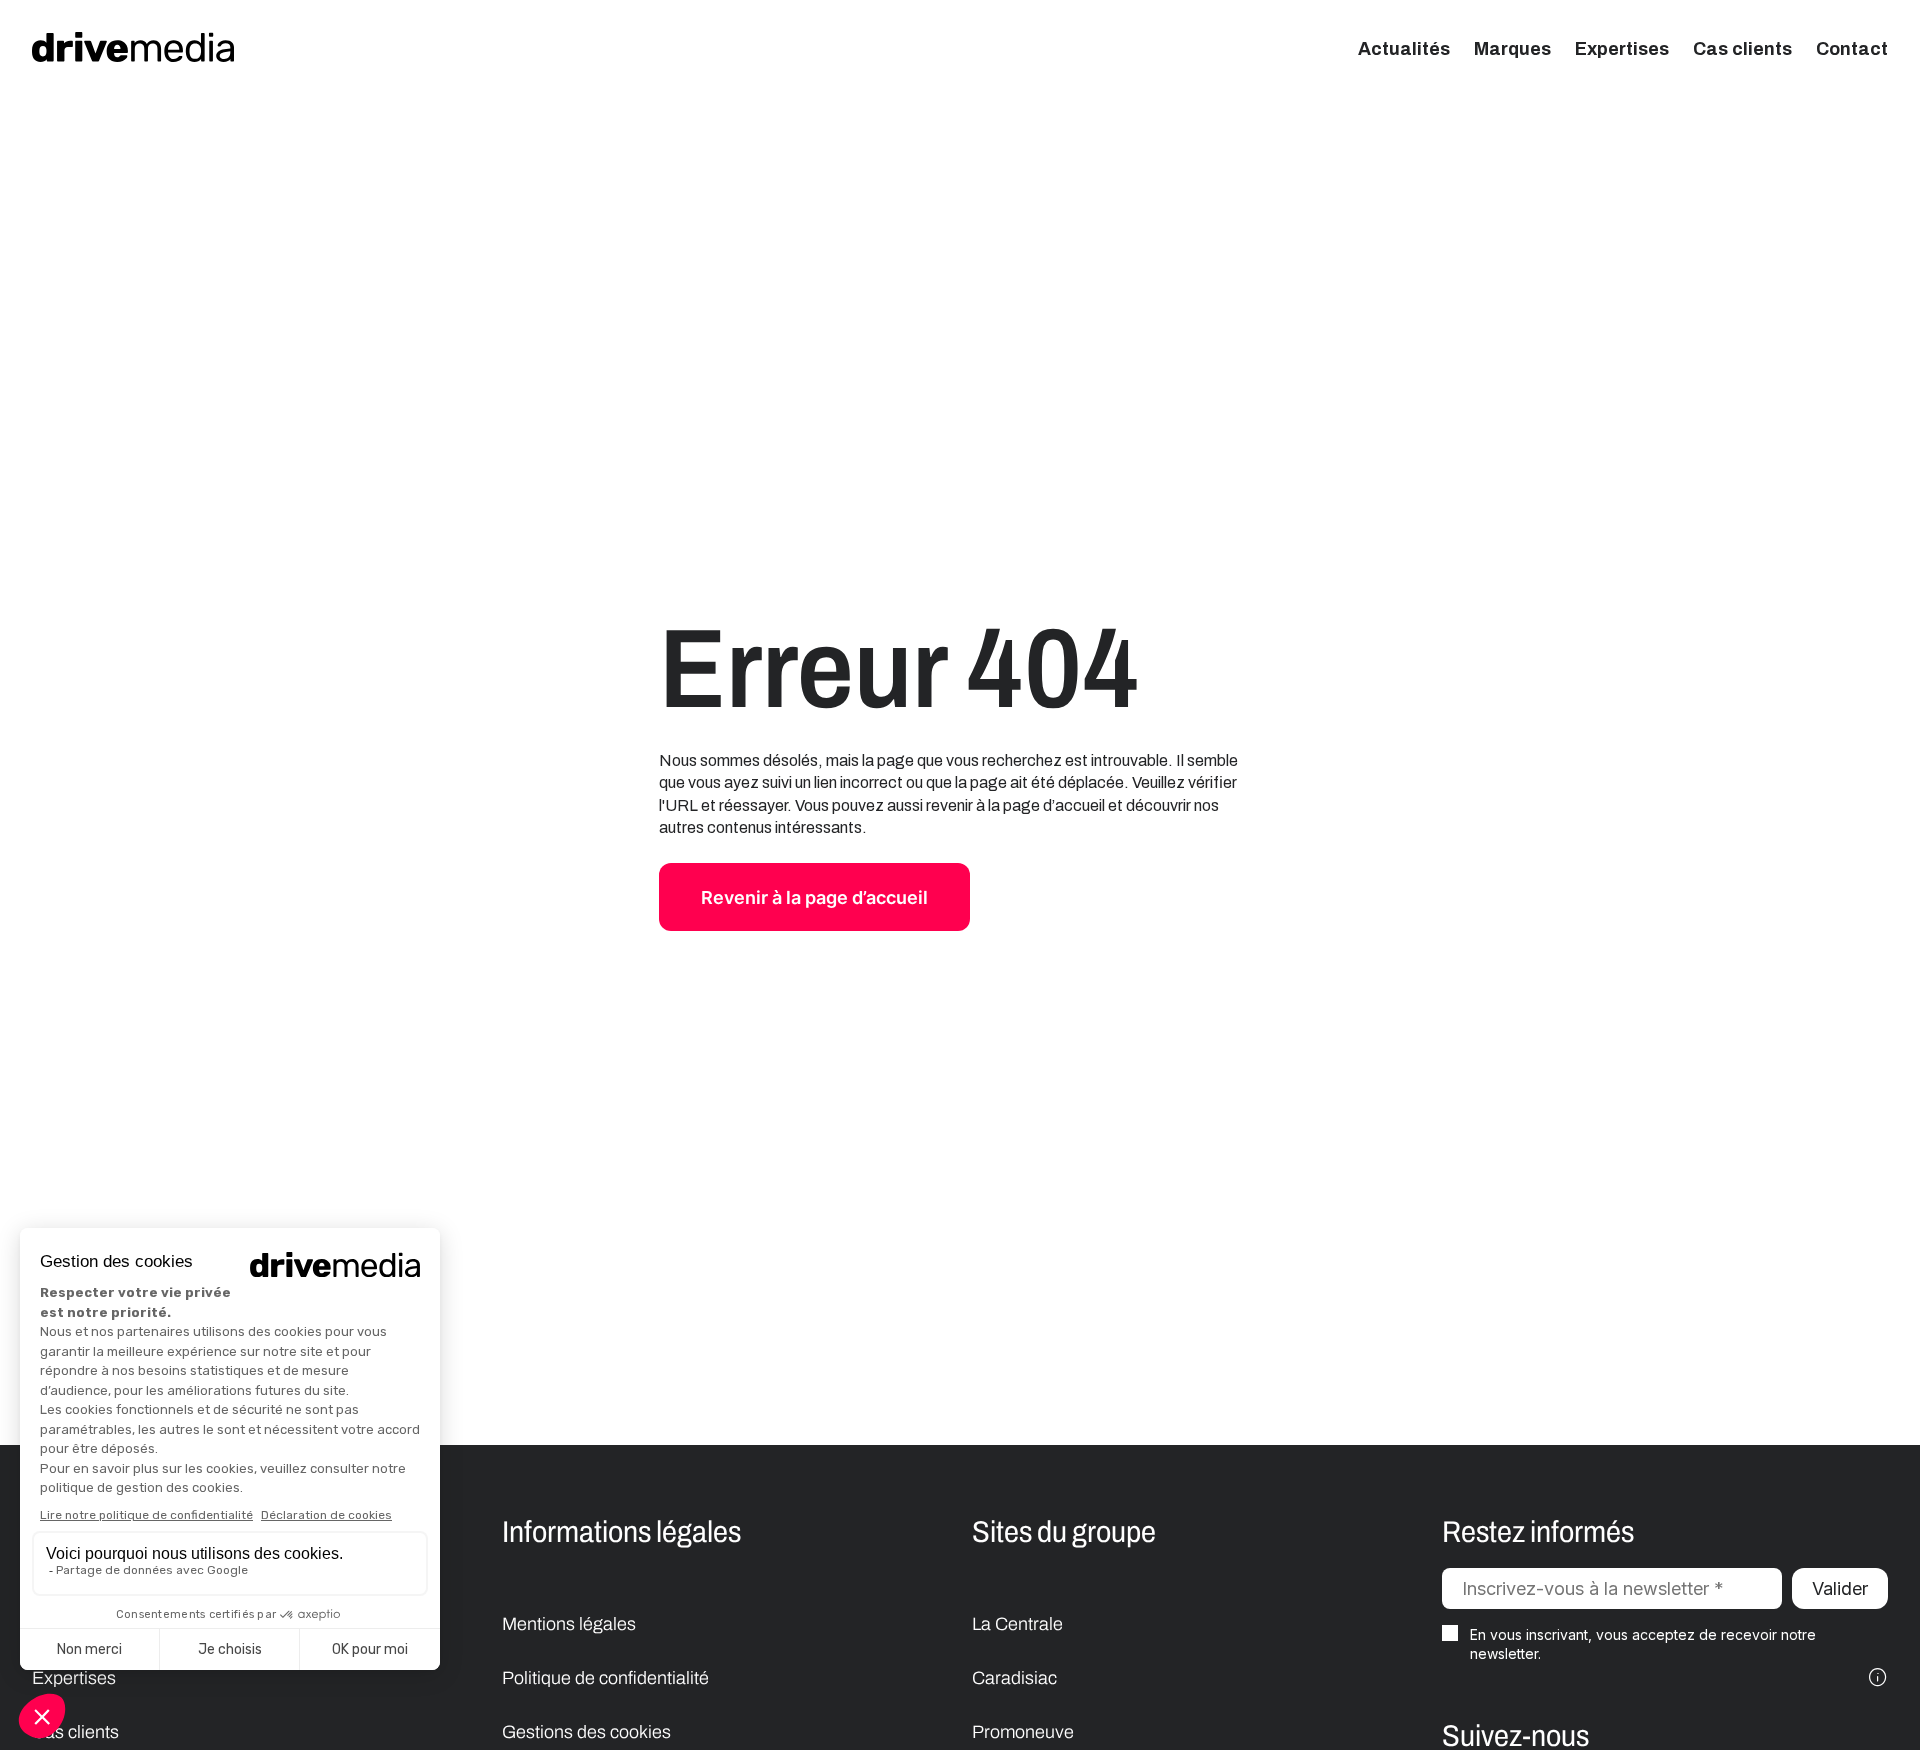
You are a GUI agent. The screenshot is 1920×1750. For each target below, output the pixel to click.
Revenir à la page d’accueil (814, 897)
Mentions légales (569, 1624)
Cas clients (1742, 49)
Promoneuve (1023, 1732)
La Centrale (1017, 1624)
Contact (1852, 49)
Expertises (1622, 49)
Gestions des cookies (586, 1732)
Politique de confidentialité (605, 1678)
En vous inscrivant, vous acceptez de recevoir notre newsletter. (1643, 1644)
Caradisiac (1014, 1678)
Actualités (1404, 49)
